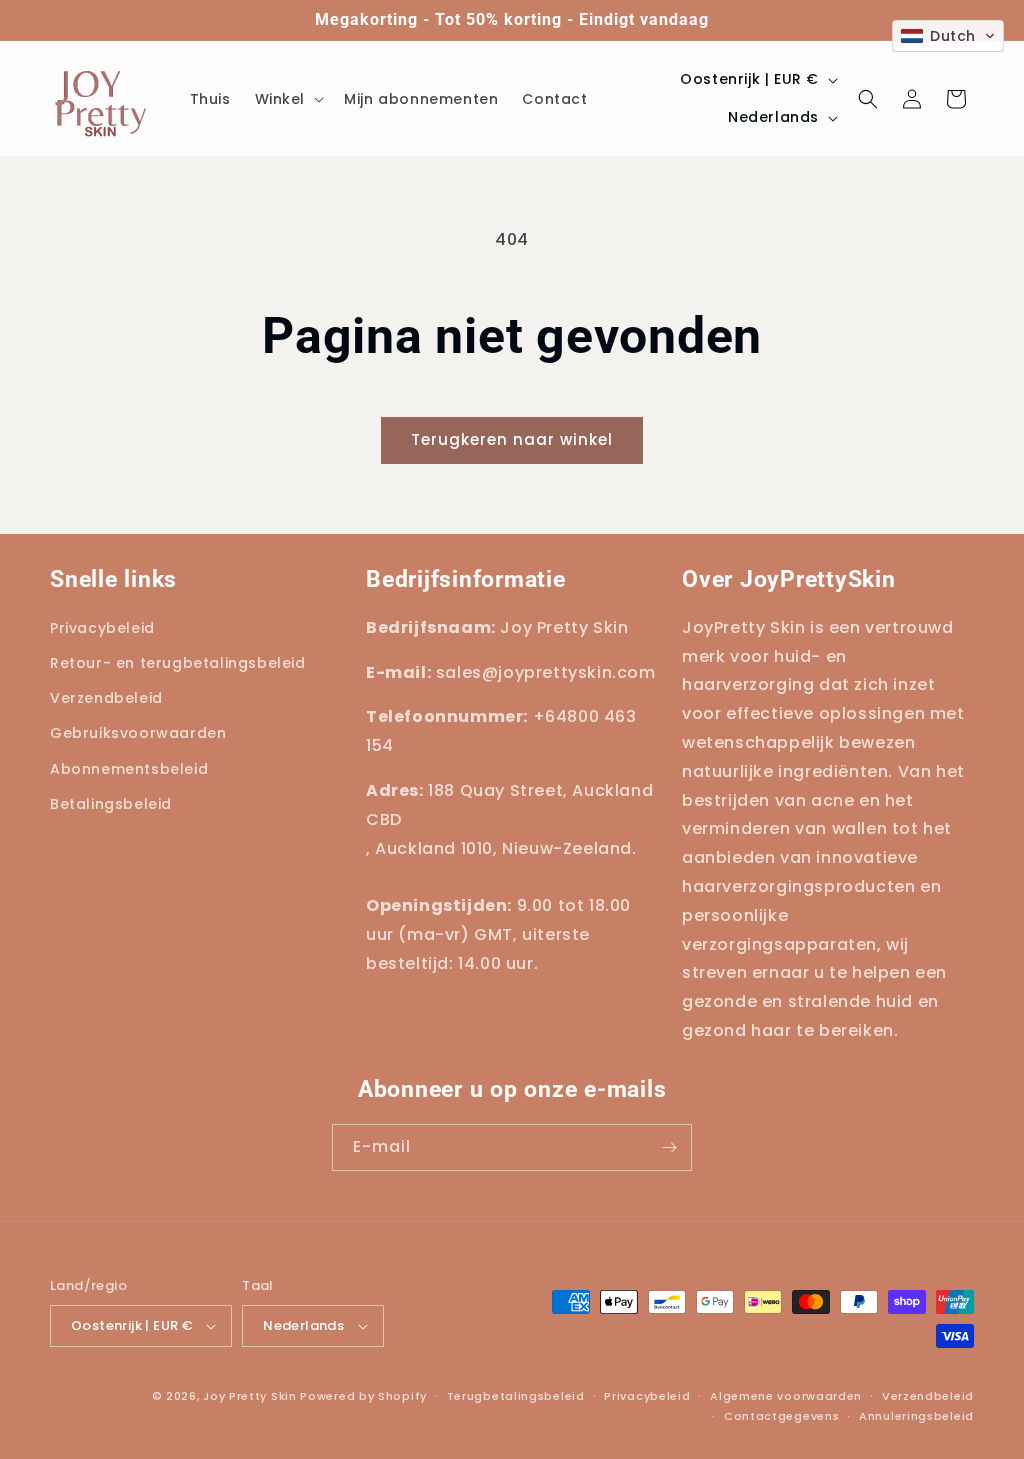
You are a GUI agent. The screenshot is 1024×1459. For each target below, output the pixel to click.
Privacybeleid (647, 1396)
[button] (288, 99)
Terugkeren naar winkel (512, 439)
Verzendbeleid (928, 1396)
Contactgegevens (782, 1416)
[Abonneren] (669, 1147)
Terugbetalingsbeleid (516, 1396)
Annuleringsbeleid (916, 1416)
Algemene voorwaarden (786, 1396)
